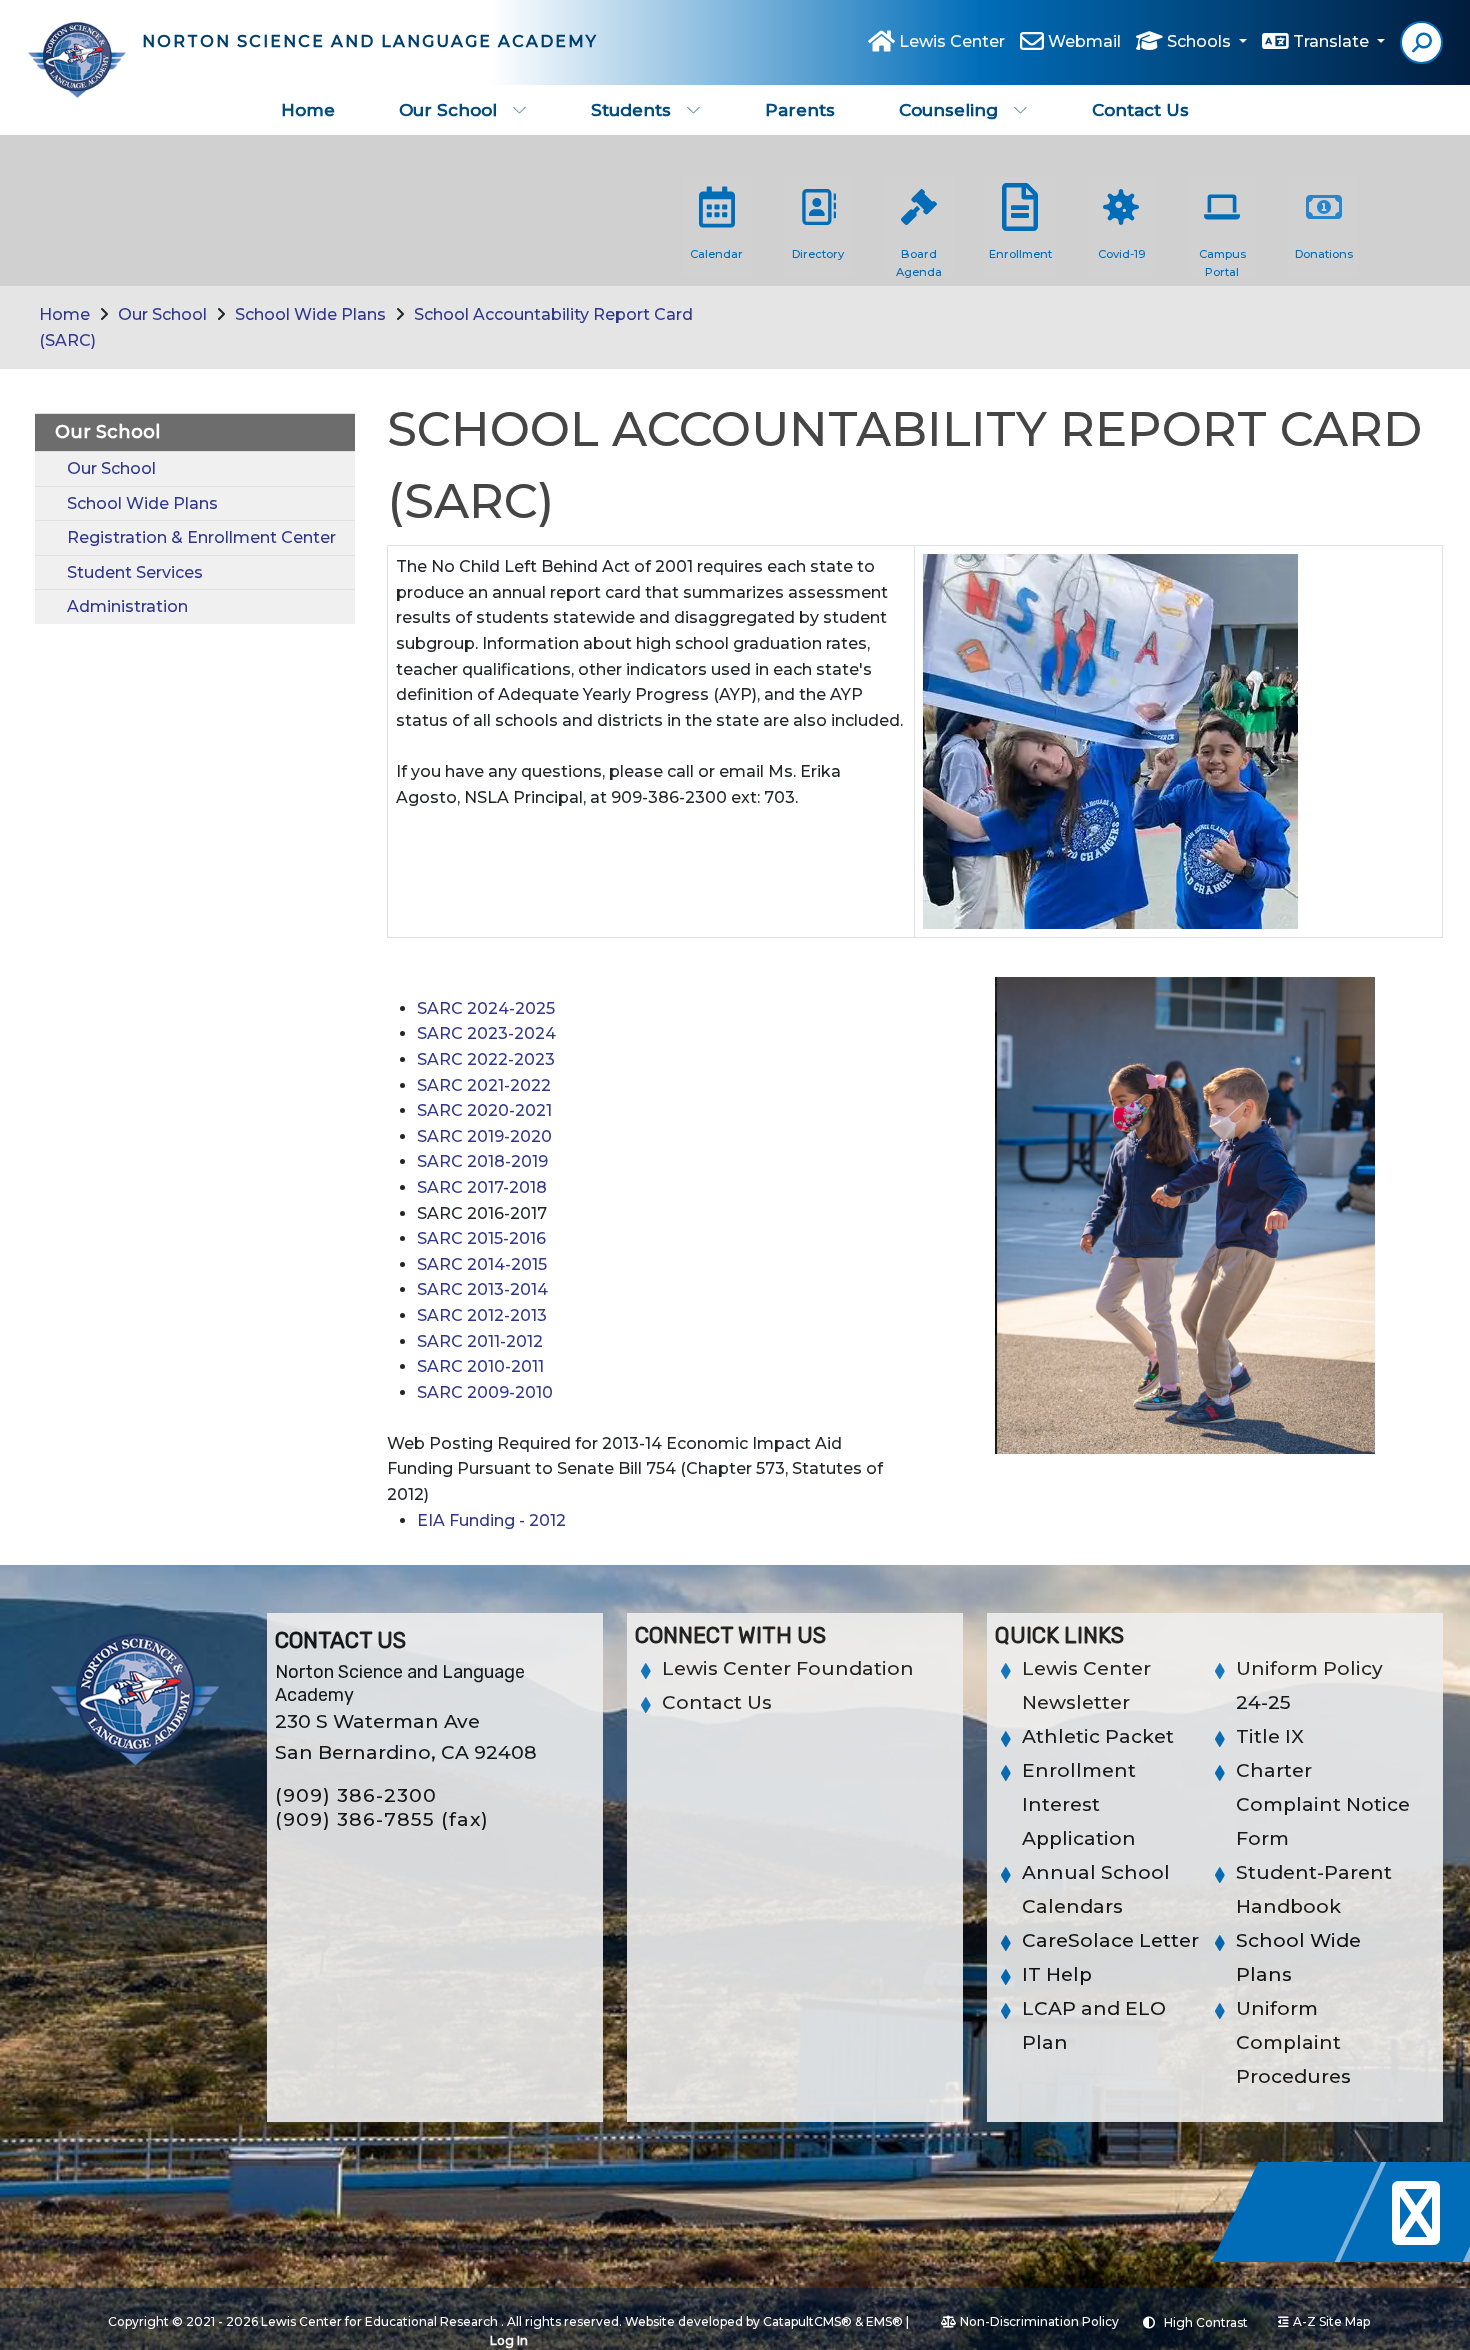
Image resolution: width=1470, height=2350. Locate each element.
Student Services (135, 572)
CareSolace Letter (1110, 1940)
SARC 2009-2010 (485, 1392)
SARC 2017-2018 (482, 1187)
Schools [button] (1201, 41)
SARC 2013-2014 (482, 1289)
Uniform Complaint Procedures (1293, 2042)
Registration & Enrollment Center (201, 537)
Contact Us (1140, 110)
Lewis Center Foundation (788, 1668)
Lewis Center (952, 41)
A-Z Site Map (1331, 2321)
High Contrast (1206, 2322)
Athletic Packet (1098, 1736)
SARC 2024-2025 (486, 1008)
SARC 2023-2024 (486, 1033)
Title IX (1270, 1736)
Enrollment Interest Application (1079, 1804)
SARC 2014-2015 (482, 1264)
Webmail (1084, 41)
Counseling (948, 110)
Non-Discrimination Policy (1039, 2321)
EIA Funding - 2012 (491, 1520)
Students (631, 110)
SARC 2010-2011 (480, 1366)
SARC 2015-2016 (481, 1238)
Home (308, 110)
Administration (127, 606)
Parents (800, 110)
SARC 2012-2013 (482, 1315)
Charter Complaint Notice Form (1323, 1804)
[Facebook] (1302, 2256)
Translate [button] (1333, 41)
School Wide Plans (310, 314)
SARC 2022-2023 (486, 1059)
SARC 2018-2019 (482, 1161)
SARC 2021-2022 (484, 1085)
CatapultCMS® (807, 2321)
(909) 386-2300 (356, 1795)
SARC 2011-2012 (480, 1341)
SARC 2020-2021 (484, 1110)
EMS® (884, 2321)
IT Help (1057, 1974)
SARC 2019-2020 (484, 1136)
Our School (448, 110)
